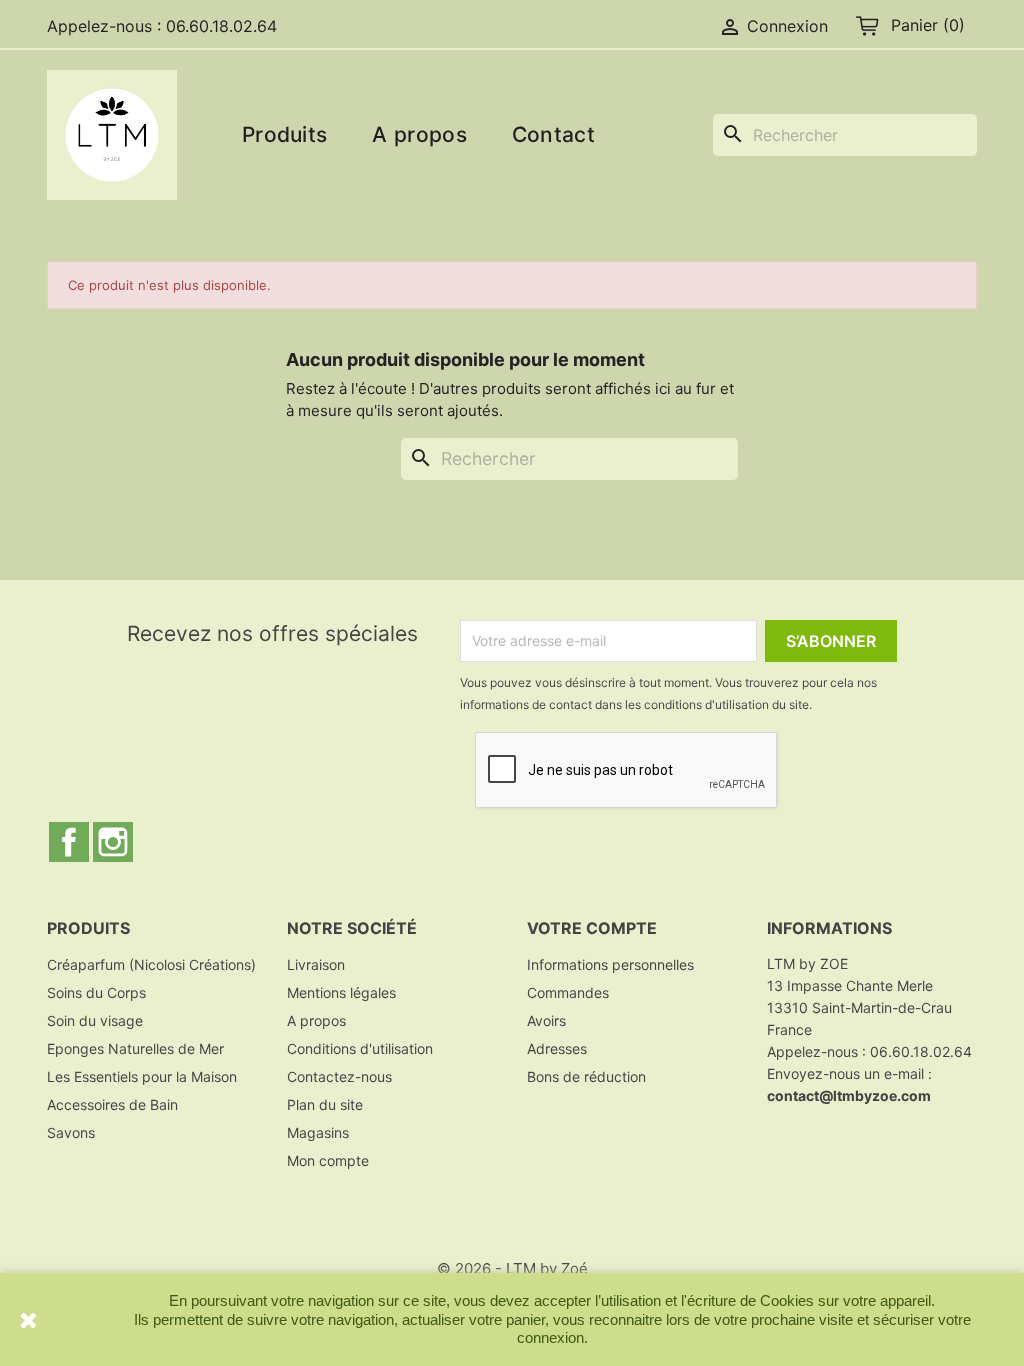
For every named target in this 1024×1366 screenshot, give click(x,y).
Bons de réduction (586, 1076)
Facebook (69, 842)
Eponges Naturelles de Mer (135, 1048)
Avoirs (546, 1020)
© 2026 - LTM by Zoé (512, 1268)
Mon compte (328, 1160)
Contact (553, 134)
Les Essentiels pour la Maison (142, 1076)
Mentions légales (341, 992)
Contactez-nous (339, 1076)
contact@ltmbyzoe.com (849, 1095)
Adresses (557, 1048)
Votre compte (592, 928)
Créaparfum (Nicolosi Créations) (151, 964)
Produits (284, 134)
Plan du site (325, 1104)
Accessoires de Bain (112, 1104)
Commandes (568, 992)
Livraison (316, 964)
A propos (419, 134)
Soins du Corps (96, 992)
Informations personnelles (610, 964)
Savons (71, 1132)
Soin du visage (95, 1020)
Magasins (318, 1132)
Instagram (113, 842)
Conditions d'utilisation (360, 1048)
